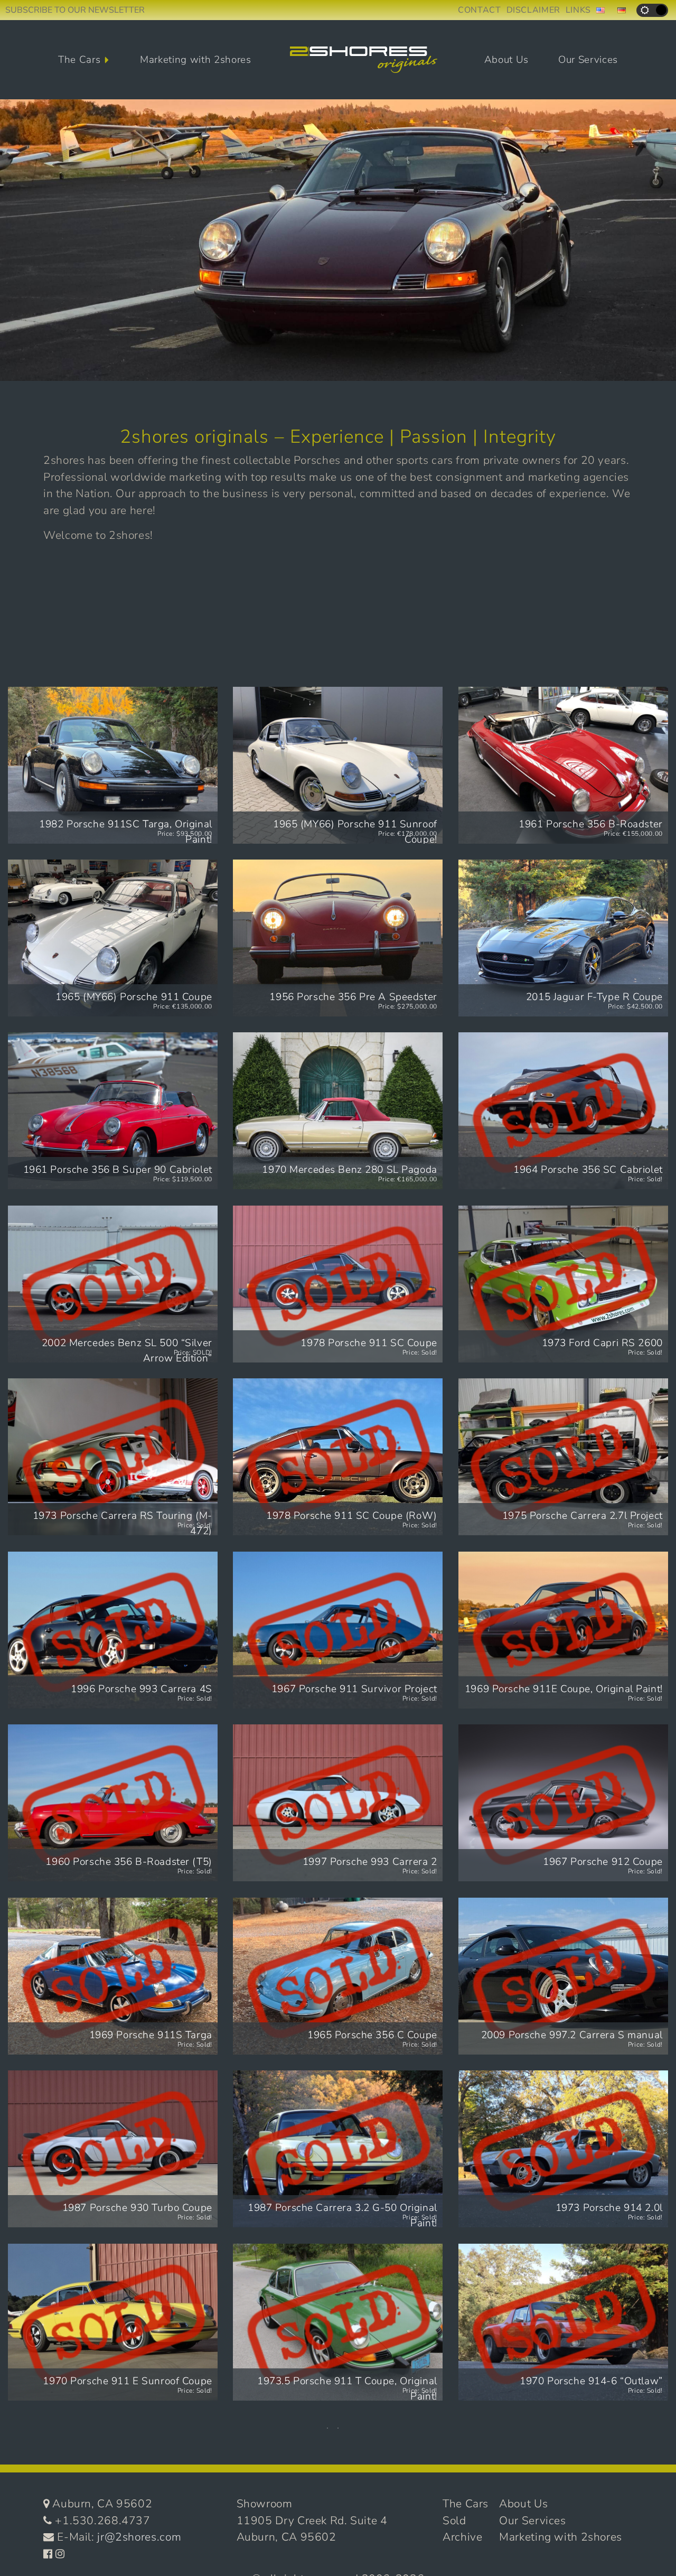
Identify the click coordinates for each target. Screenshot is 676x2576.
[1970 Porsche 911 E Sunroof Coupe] (113, 2322)
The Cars (79, 60)
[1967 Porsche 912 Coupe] (563, 1803)
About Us (506, 60)
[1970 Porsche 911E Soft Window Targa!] (563, 2495)
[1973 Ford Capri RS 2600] (563, 1284)
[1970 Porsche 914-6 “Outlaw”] (563, 2322)
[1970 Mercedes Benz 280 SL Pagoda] (338, 1111)
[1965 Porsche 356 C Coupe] (338, 1976)
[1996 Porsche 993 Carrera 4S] (113, 1630)
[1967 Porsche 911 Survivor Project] (338, 1630)
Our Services (588, 60)
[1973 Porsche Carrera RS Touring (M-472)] (113, 1457)
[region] (338, 240)
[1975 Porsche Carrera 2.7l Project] (563, 1457)
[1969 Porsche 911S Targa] (113, 1976)
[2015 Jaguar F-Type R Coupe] (563, 938)
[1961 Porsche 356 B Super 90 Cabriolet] (113, 1111)
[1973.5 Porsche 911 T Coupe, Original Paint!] (338, 2322)
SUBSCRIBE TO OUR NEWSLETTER (75, 10)
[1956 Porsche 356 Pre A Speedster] (338, 938)
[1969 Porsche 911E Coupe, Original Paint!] (563, 1630)
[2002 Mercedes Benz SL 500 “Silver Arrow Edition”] (113, 1284)
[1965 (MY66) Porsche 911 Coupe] (113, 938)
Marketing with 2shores (196, 60)
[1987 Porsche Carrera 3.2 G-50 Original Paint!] (338, 2149)
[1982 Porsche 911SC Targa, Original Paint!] (113, 765)
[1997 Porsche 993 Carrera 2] (338, 1803)
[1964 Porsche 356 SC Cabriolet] (563, 1111)
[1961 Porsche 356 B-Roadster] (563, 765)
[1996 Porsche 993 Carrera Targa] (113, 2495)
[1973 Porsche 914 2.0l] (563, 2149)
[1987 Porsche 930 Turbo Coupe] (113, 2149)
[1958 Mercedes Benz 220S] (338, 2495)
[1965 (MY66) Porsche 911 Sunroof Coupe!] (338, 765)
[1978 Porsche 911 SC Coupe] (338, 1284)
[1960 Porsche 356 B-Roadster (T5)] (113, 1803)
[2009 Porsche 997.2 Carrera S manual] (563, 1976)
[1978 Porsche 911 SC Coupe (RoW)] (338, 1457)
